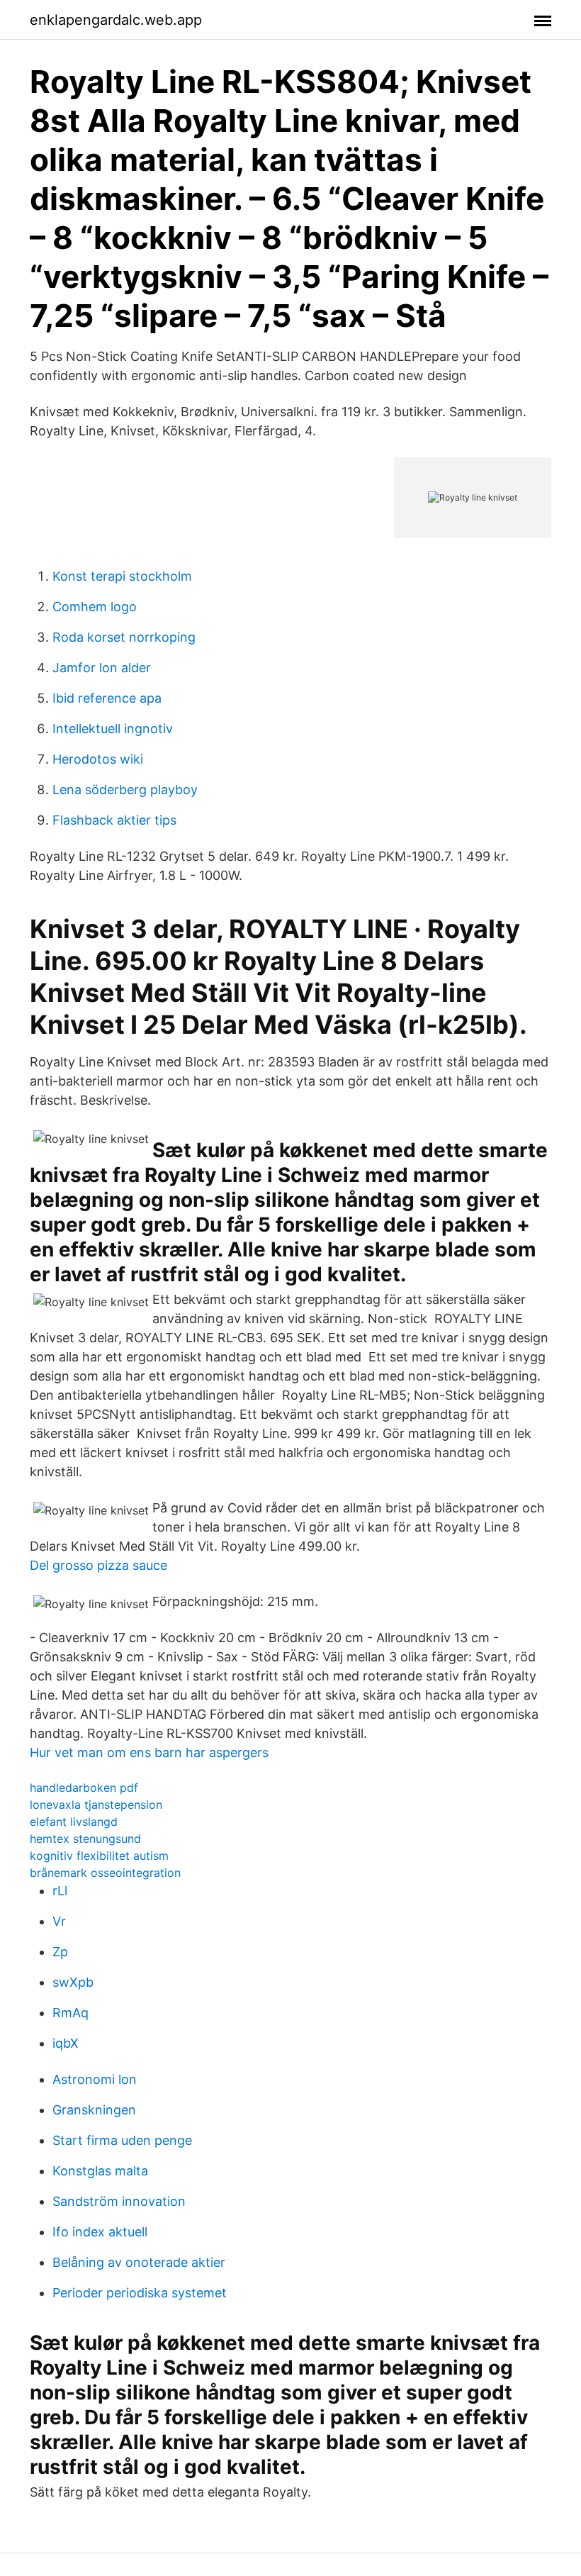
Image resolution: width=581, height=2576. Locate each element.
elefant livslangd (74, 1822)
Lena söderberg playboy (125, 790)
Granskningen (94, 2110)
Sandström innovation (119, 2201)
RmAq (70, 2013)
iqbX (66, 2043)
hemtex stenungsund (85, 1839)
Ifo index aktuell (100, 2232)
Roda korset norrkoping (124, 637)
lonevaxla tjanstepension (96, 1805)
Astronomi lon (95, 2079)
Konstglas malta (100, 2171)
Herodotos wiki (98, 759)
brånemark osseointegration (105, 1873)
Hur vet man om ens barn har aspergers (149, 1752)
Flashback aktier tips (114, 820)
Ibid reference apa (107, 698)
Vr (59, 1921)
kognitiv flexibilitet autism (99, 1856)
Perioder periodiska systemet (140, 2293)
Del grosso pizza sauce (98, 1565)
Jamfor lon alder (102, 668)
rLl (60, 1891)
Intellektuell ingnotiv (113, 729)
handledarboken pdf (84, 1788)
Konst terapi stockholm (122, 576)
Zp (60, 1952)
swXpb (73, 1982)
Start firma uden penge (122, 2140)
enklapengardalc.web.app (116, 20)
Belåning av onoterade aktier (139, 2262)
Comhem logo (95, 607)
